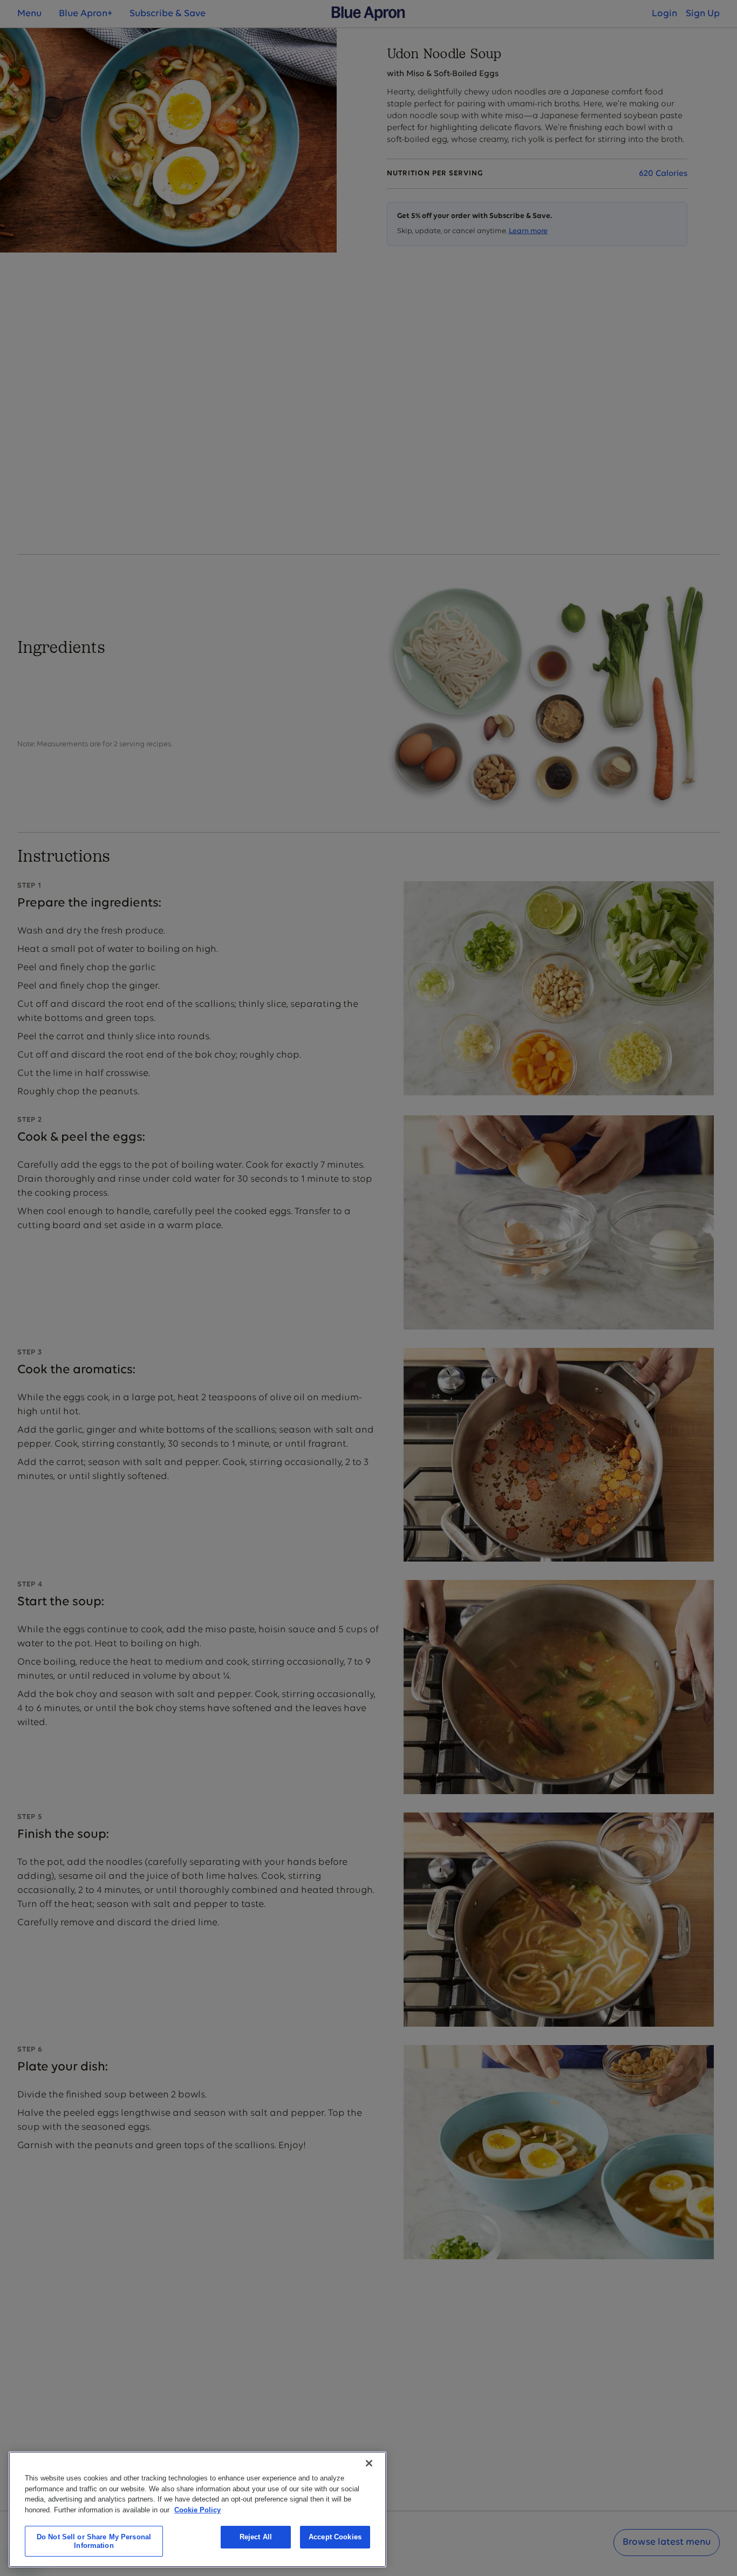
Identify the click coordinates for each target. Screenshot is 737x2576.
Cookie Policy (197, 2509)
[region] (197, 2509)
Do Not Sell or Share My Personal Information (94, 2541)
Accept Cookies (335, 2537)
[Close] (369, 2463)
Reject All (256, 2537)
